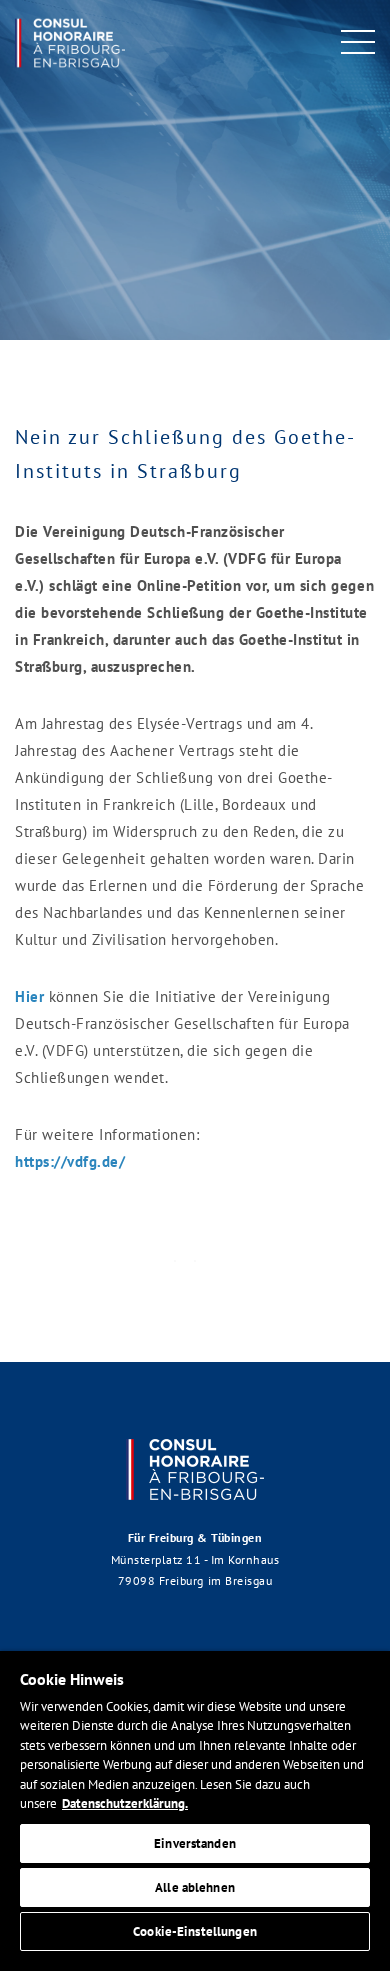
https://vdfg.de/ (70, 1161)
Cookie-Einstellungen (195, 1931)
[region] (195, 1811)
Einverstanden (195, 1843)
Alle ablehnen (195, 1887)
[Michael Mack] (70, 39)
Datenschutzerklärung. (125, 1803)
